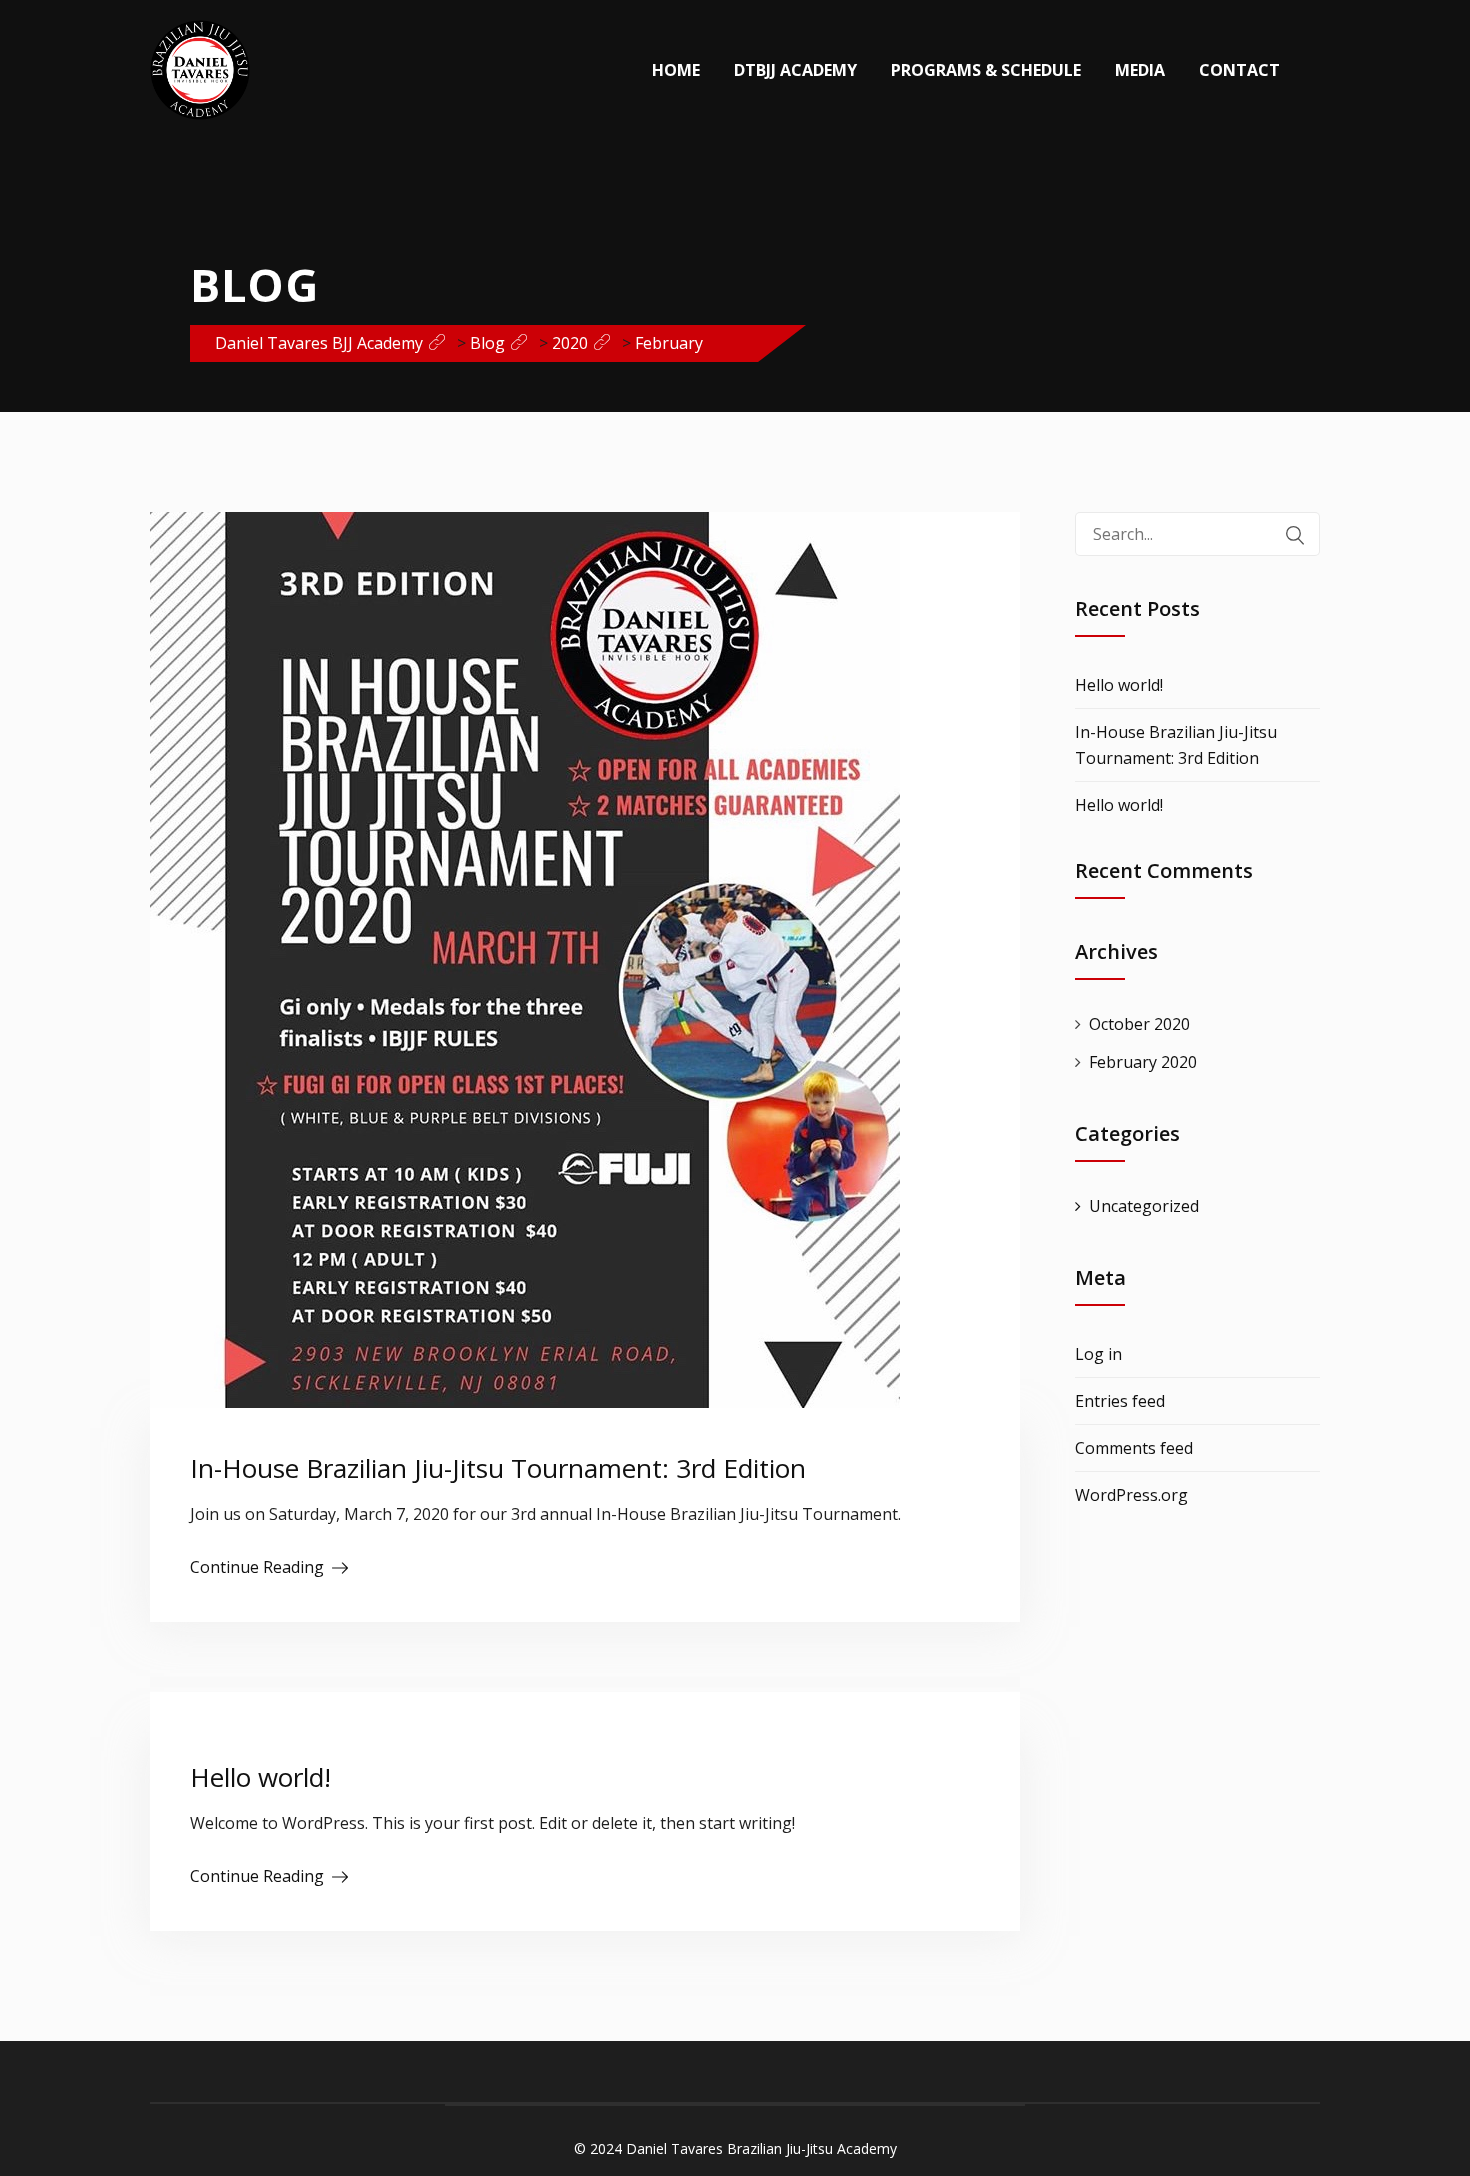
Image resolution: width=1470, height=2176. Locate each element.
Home (676, 70)
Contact (1239, 70)
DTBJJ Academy (795, 70)
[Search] (1295, 535)
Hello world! (260, 1777)
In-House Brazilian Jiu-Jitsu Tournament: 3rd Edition (498, 1468)
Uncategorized (1144, 1206)
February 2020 (1143, 1062)
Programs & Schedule (986, 70)
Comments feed (1134, 1448)
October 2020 (1139, 1024)
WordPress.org (1131, 1495)
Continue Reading (257, 1567)
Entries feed (1120, 1401)
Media (1140, 70)
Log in (1098, 1354)
